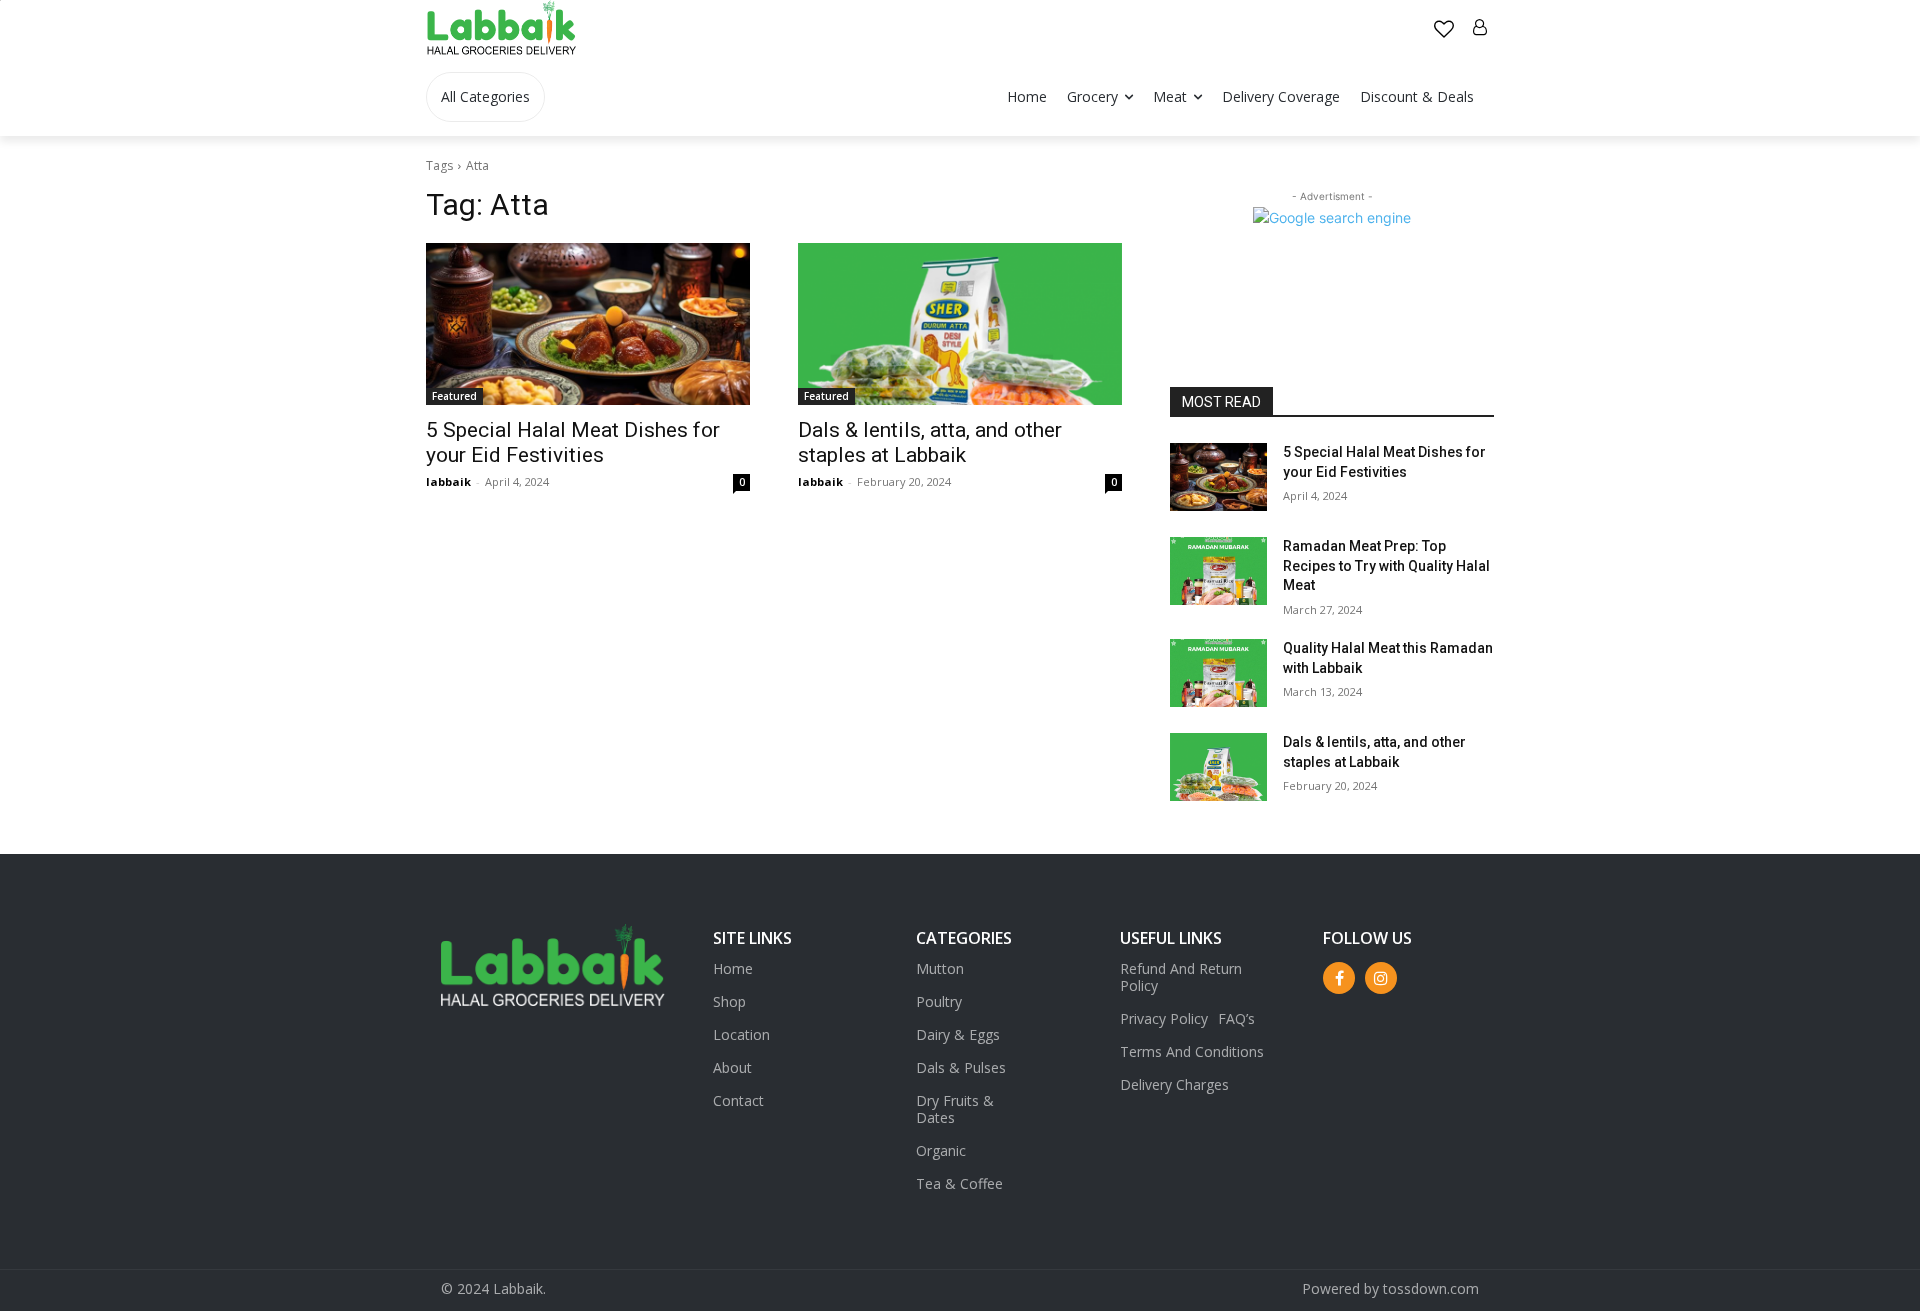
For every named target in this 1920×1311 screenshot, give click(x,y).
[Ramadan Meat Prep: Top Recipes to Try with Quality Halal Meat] (1218, 571)
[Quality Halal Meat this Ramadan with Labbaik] (1218, 673)
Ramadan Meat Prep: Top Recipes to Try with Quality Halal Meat (1386, 565)
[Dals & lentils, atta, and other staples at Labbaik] (960, 324)
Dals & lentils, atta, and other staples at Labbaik (930, 442)
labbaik (448, 481)
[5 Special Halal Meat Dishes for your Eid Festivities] (588, 324)
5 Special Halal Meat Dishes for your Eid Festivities (573, 442)
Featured (454, 396)
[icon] (1444, 30)
